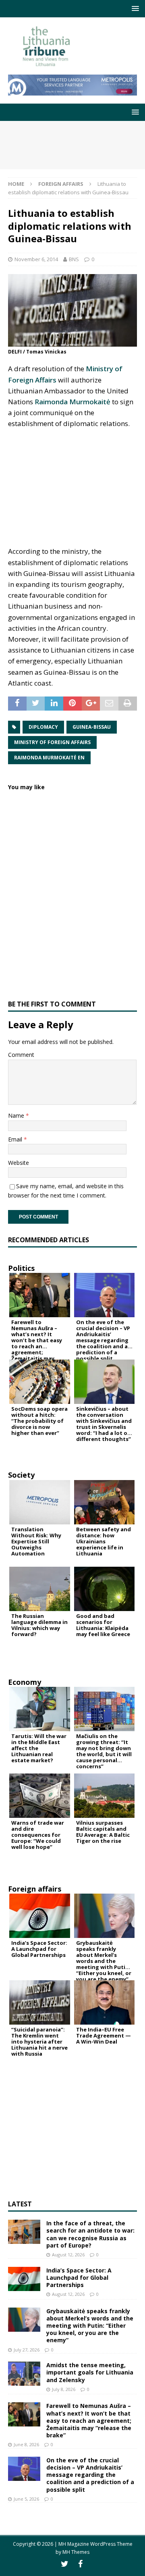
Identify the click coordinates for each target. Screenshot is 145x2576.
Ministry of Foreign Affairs (52, 742)
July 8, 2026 (64, 2389)
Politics (21, 1268)
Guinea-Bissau (92, 727)
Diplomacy (43, 727)
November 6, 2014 (36, 259)
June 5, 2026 (26, 2499)
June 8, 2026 (26, 2444)
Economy (25, 1682)
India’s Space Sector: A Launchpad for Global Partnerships (79, 2278)
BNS (74, 259)
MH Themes (76, 2552)
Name (17, 1115)
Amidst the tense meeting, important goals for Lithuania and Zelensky (90, 2372)
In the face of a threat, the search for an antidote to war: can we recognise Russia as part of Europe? (90, 2234)
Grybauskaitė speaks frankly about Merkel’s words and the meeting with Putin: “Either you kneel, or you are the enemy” (90, 2326)
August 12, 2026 (68, 2255)
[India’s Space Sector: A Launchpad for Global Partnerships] (24, 2279)
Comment (21, 1055)
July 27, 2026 (27, 2350)
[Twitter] (65, 2564)
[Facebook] (80, 2564)
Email (16, 1139)
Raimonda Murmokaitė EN (49, 758)
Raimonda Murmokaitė (72, 402)
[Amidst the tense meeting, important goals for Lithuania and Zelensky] (24, 2374)
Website (19, 1163)
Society (21, 1475)
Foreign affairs (35, 1889)
